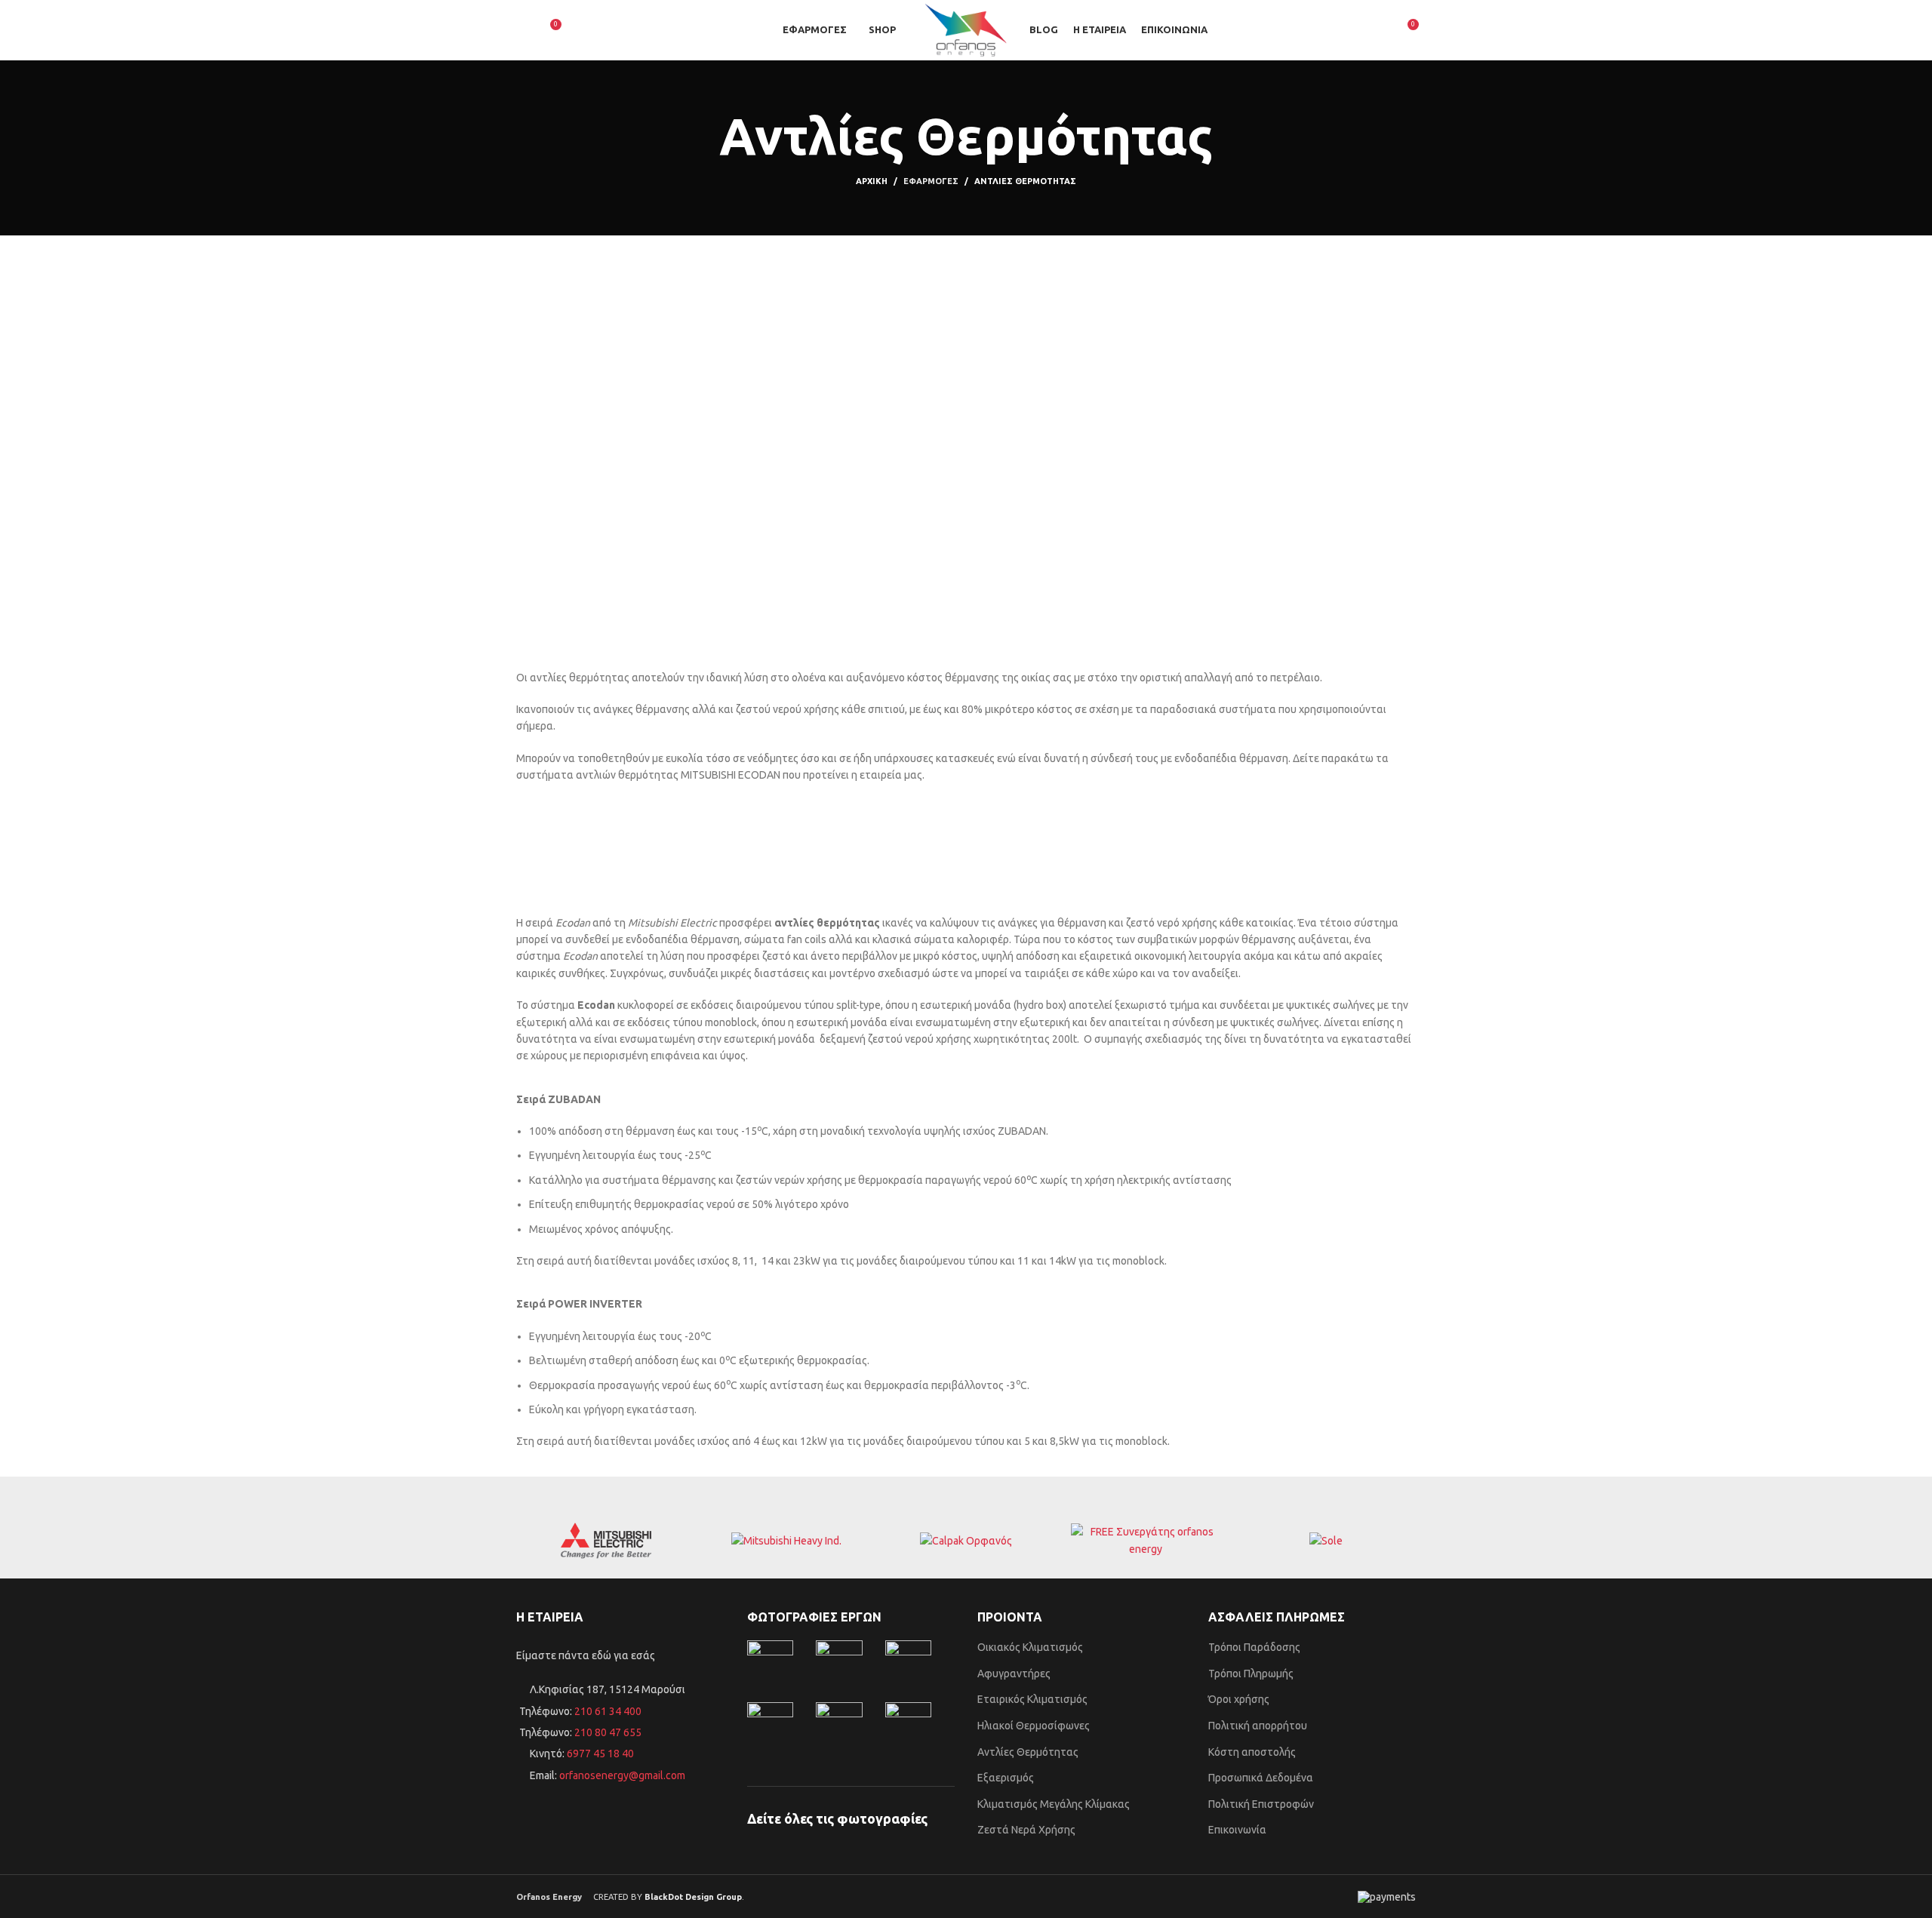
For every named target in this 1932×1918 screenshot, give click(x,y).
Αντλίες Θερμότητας (1028, 1752)
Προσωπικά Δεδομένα (1261, 1778)
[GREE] (1146, 1540)
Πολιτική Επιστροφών (1261, 1804)
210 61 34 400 (607, 1711)
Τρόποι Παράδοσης (1254, 1647)
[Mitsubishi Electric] (606, 1541)
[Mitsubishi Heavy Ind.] (786, 1541)
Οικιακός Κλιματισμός (1030, 1647)
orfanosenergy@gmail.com (622, 1775)
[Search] (522, 30)
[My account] (1379, 30)
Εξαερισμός (1006, 1778)
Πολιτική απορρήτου (1258, 1726)
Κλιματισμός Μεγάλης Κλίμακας (1054, 1804)
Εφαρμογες (931, 181)
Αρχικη (872, 181)
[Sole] (1326, 1541)
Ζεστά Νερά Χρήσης (1026, 1830)
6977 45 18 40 (600, 1754)
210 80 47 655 (608, 1732)
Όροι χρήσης (1239, 1699)
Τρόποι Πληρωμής (1251, 1674)
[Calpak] (966, 1541)
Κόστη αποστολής (1252, 1752)
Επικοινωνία (1237, 1830)
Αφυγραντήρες (1014, 1674)
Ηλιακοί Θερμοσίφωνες (1034, 1726)
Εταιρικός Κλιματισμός (1032, 1699)
